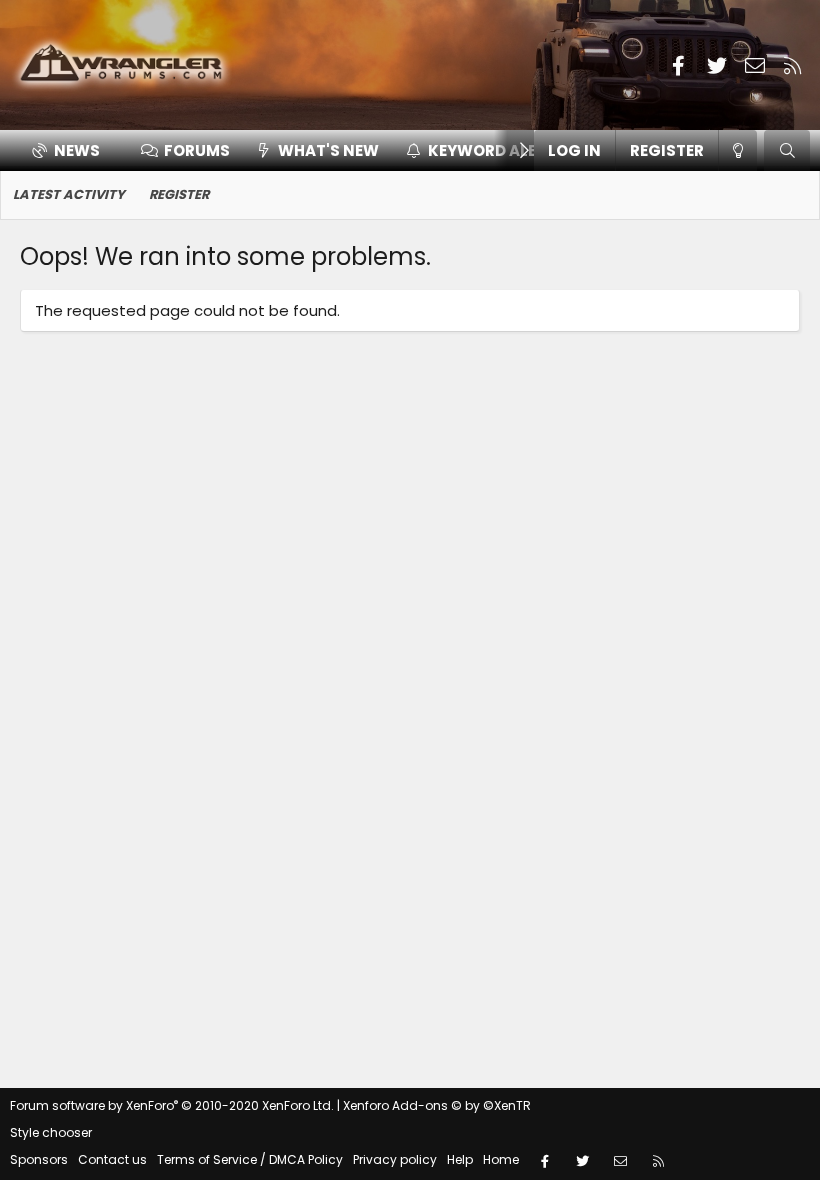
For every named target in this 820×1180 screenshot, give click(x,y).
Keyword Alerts (497, 150)
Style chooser (51, 1132)
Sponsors (39, 1159)
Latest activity (69, 194)
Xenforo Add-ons (437, 1105)
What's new (328, 150)
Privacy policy (395, 1159)
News (77, 150)
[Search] (787, 150)
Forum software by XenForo (172, 1105)
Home (501, 1159)
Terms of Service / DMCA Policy (250, 1159)
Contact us (112, 1159)
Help (460, 1159)
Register (179, 194)
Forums (197, 150)
